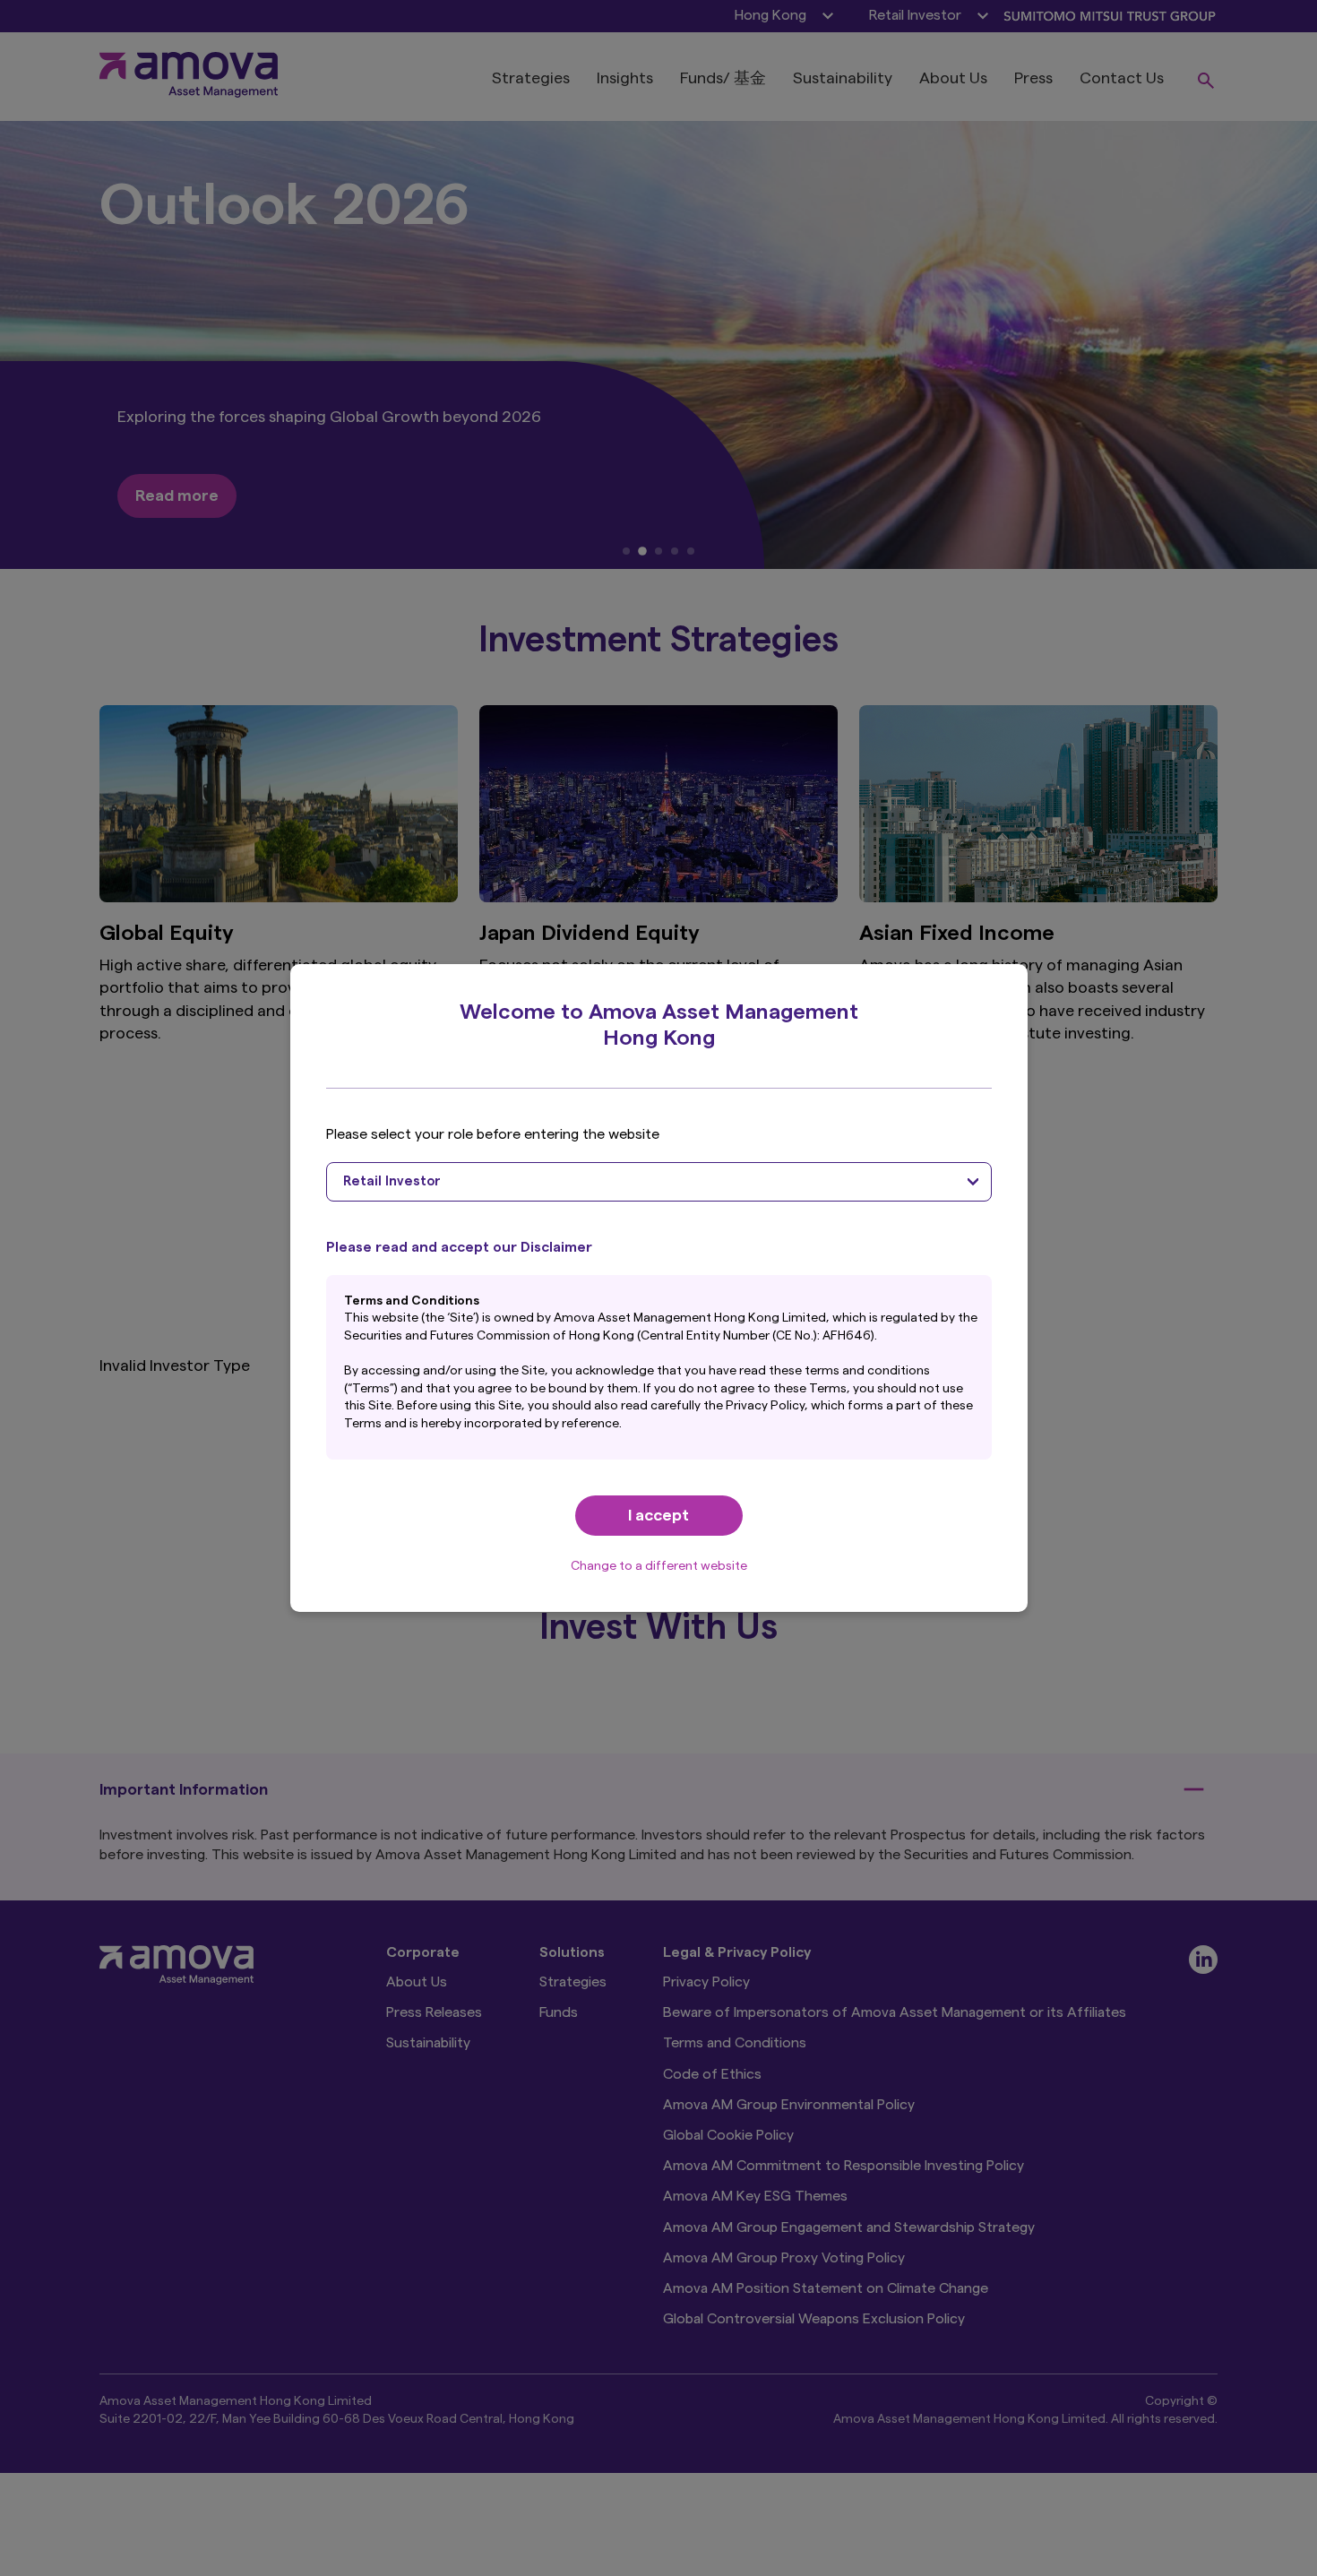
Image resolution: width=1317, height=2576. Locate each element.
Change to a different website (659, 1566)
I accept (658, 1515)
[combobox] (659, 1182)
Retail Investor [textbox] (392, 1181)
